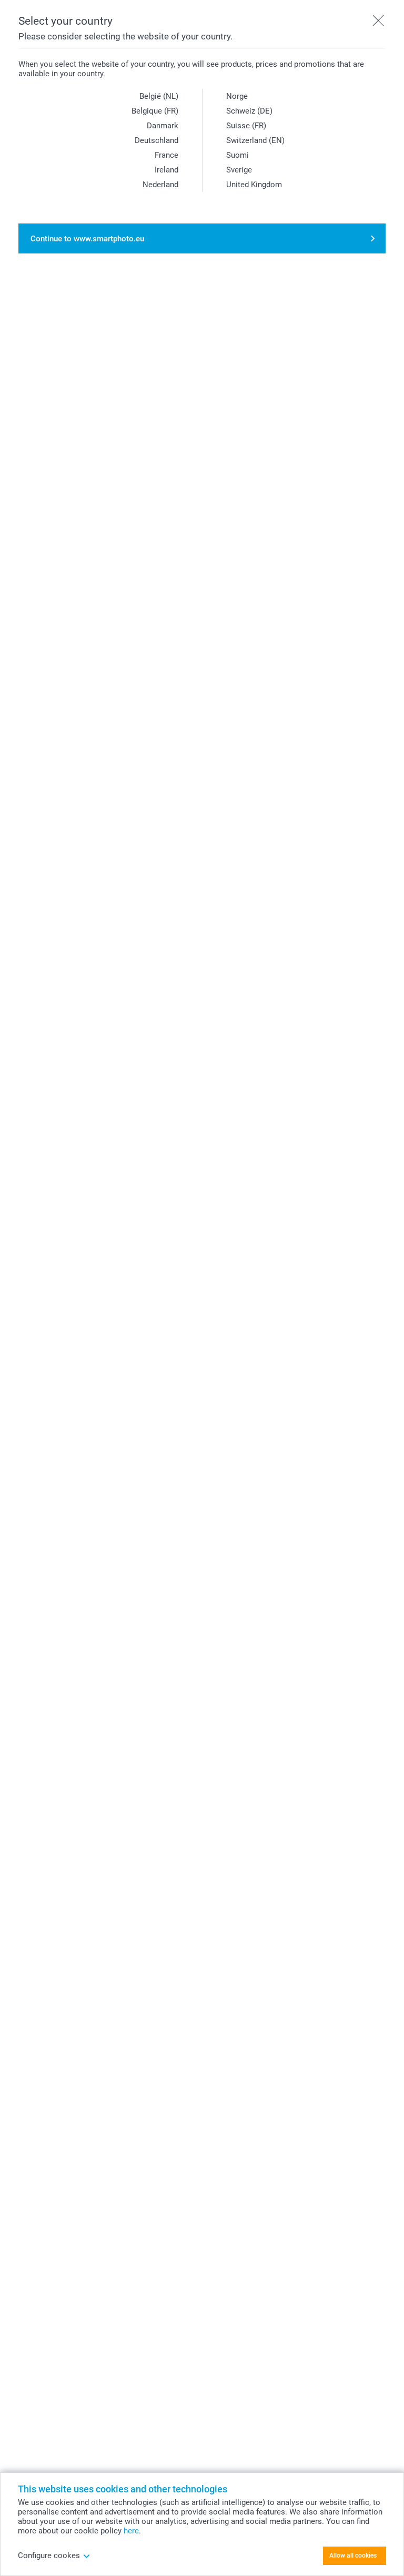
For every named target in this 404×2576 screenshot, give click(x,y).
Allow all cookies (353, 2555)
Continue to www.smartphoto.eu (87, 239)
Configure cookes (49, 2555)
